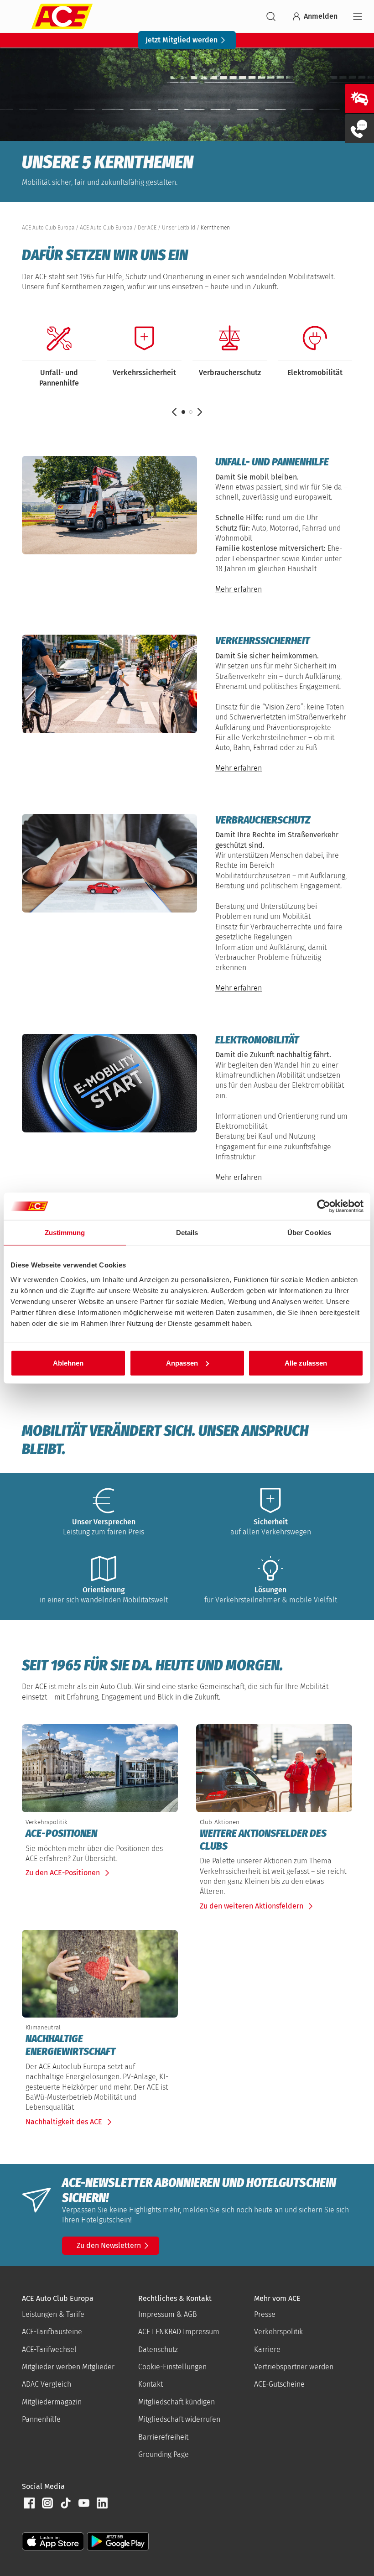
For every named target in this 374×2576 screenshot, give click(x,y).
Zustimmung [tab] (65, 1233)
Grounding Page (164, 2454)
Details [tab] (187, 1233)
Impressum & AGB (168, 2314)
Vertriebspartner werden (294, 2367)
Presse (265, 2314)
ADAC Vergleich (47, 2384)
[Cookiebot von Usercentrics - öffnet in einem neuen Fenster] (324, 1206)
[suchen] (271, 16)
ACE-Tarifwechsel (49, 2349)
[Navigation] (358, 16)
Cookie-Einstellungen (172, 2367)
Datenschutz (158, 2349)
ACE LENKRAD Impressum (179, 2332)
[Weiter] (200, 412)
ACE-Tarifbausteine (52, 2332)
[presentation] (100, 1834)
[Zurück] (174, 412)
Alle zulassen (306, 1363)
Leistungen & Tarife (53, 2314)
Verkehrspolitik (278, 2332)
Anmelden (321, 16)
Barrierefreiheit (163, 2437)
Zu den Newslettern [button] (109, 2245)
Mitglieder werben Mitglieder (68, 2367)
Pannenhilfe (41, 2419)
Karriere (267, 2349)
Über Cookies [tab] (309, 1233)
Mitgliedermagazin (52, 2402)
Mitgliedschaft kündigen (177, 2402)
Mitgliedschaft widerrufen (179, 2419)
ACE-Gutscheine (279, 2384)
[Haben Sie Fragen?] (359, 129)
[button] (191, 412)
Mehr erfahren (239, 589)
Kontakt (151, 2384)
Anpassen (182, 1363)
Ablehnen (68, 1363)
